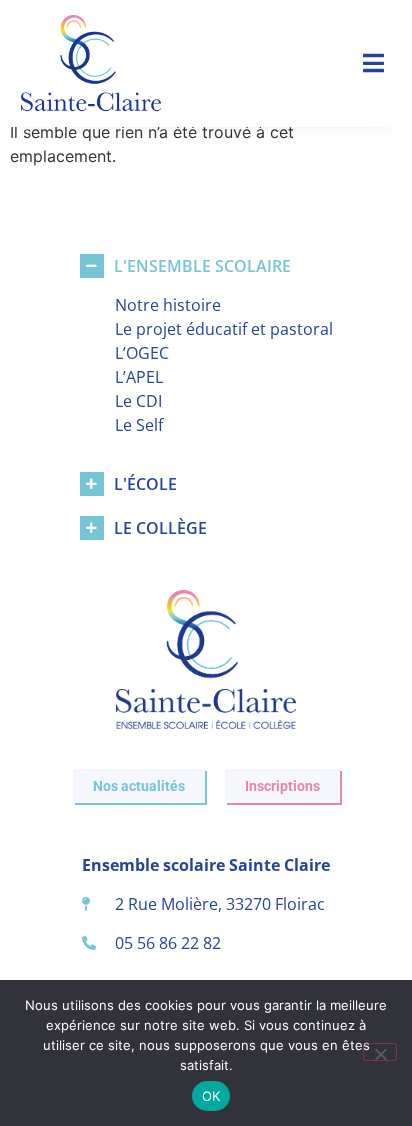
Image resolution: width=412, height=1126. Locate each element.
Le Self (139, 425)
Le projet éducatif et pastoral (224, 329)
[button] (373, 63)
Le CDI (138, 401)
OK (211, 1096)
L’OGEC (142, 353)
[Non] (380, 1052)
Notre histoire (168, 305)
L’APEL (139, 377)
